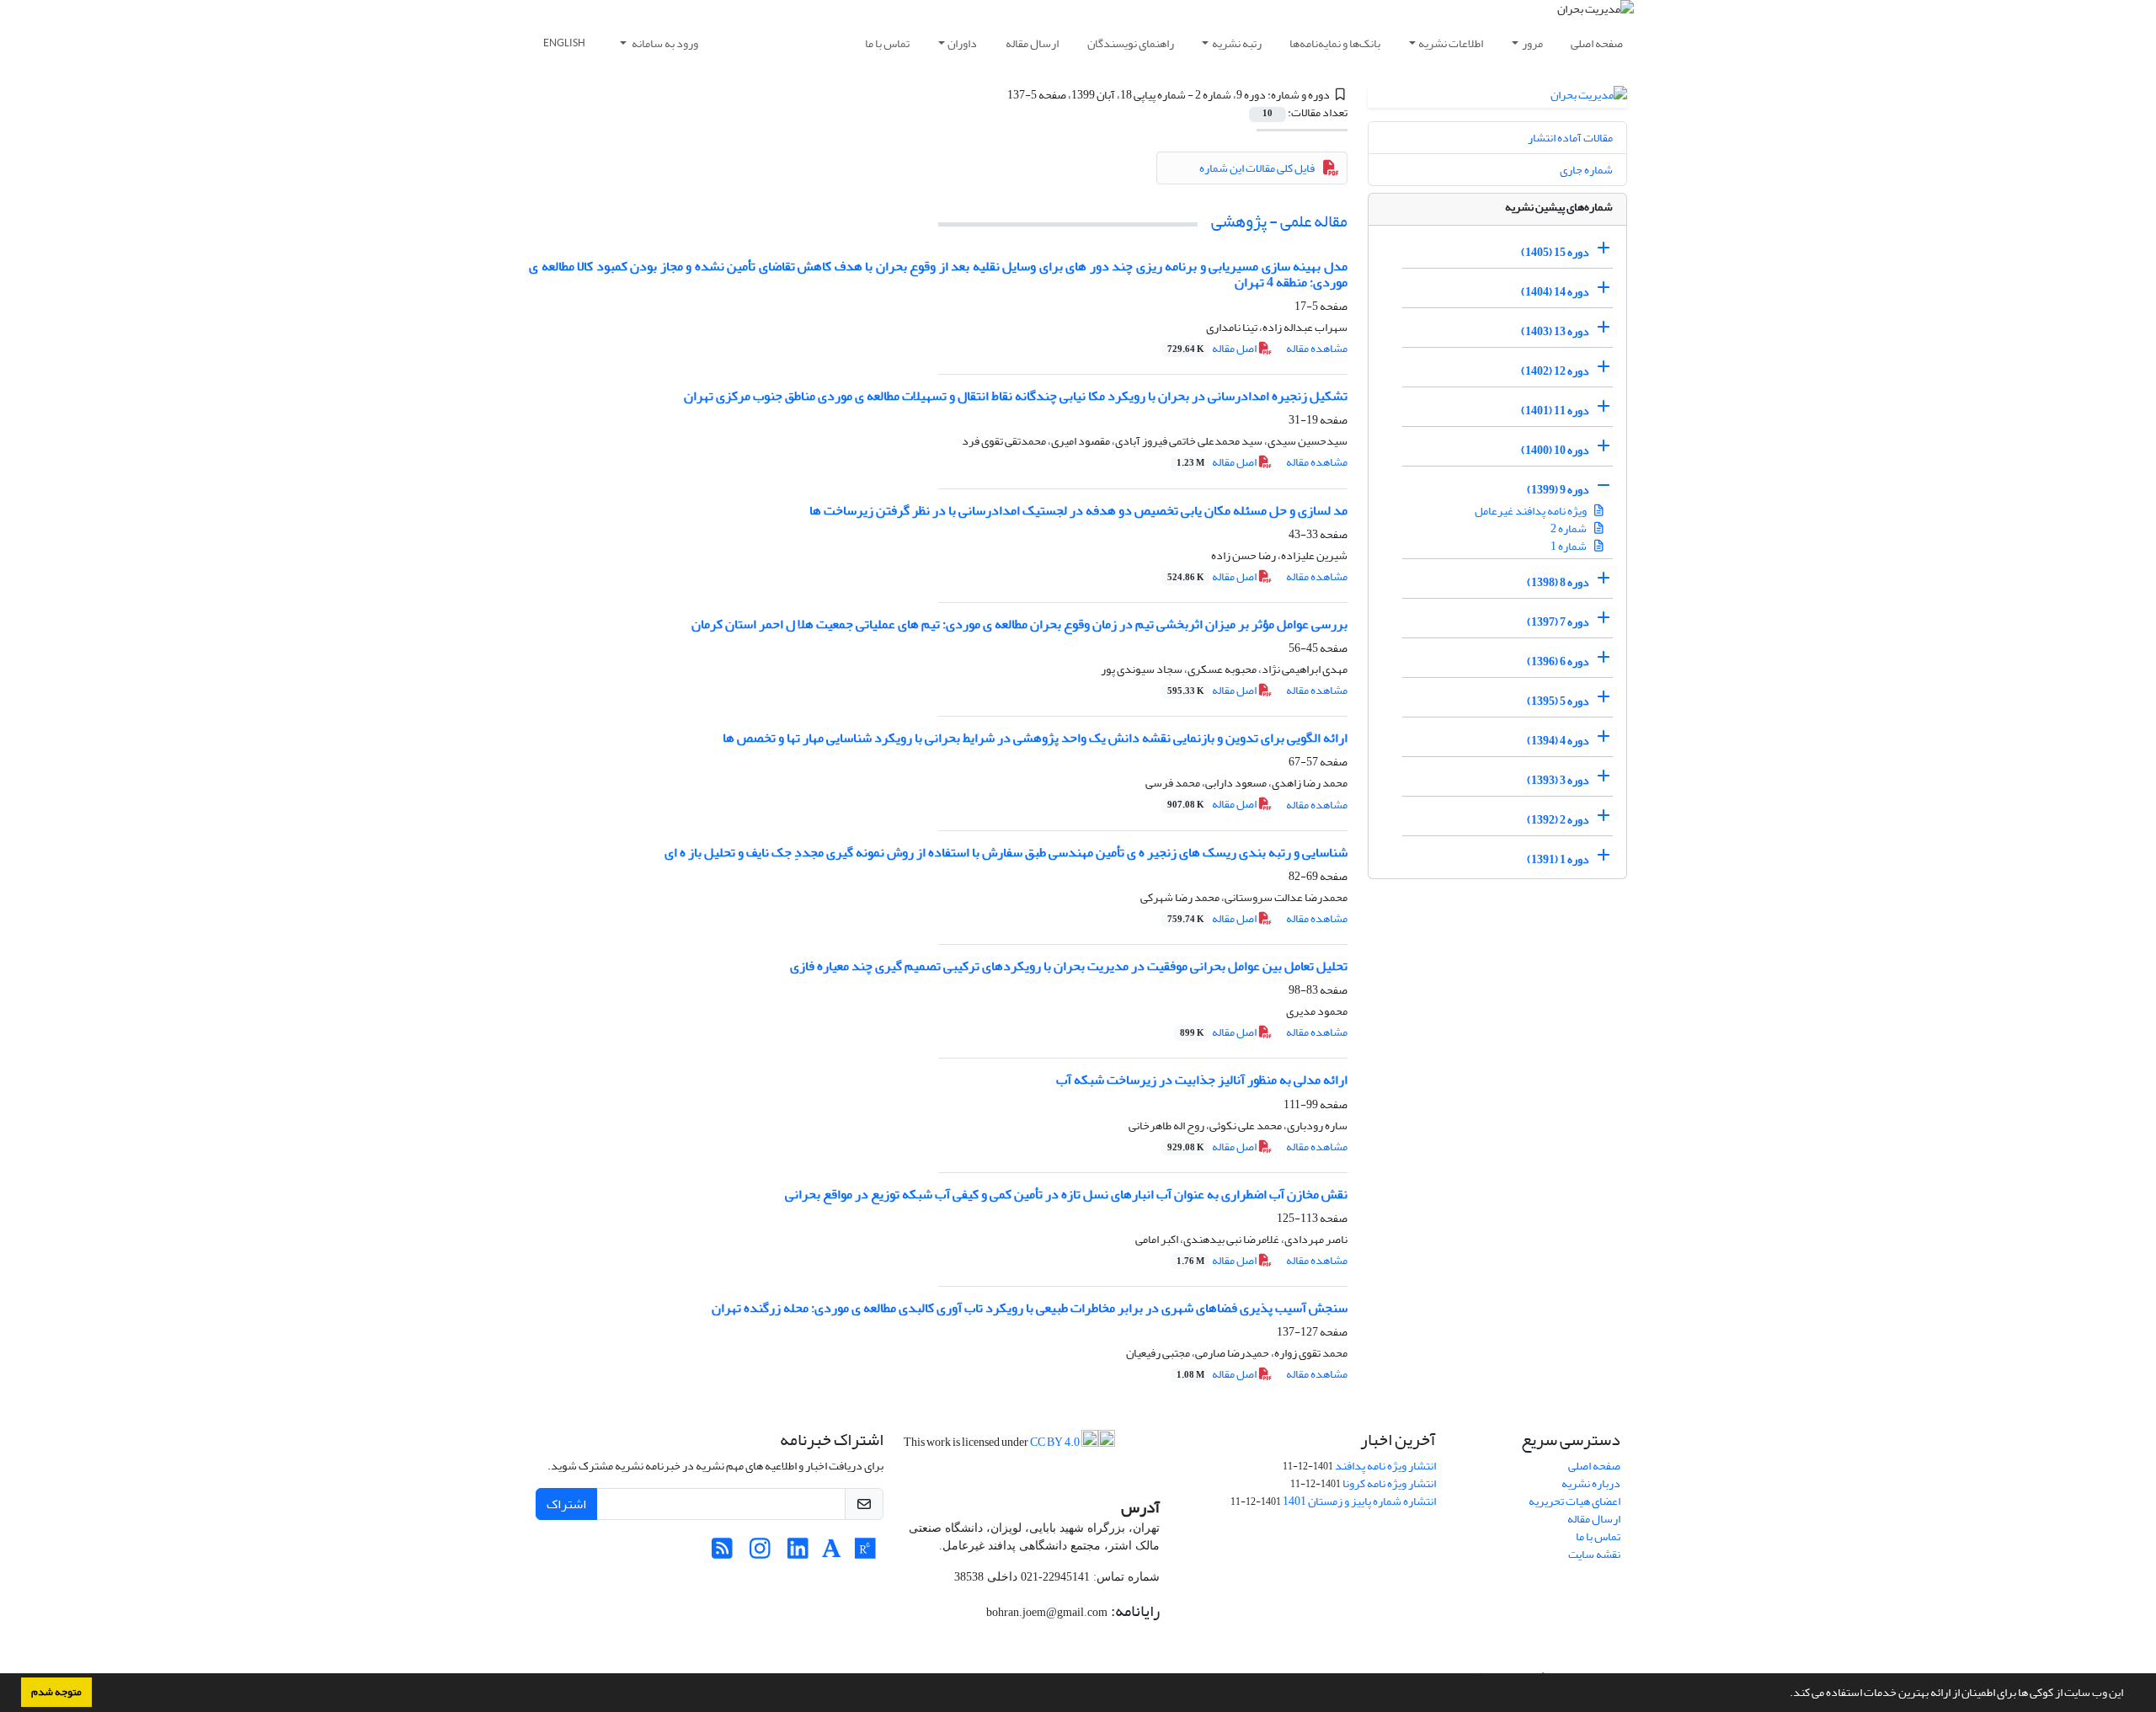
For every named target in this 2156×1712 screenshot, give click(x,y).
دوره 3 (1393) (1558, 780)
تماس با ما (887, 43)
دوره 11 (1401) (1555, 411)
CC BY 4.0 (1056, 1442)
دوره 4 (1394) (1558, 741)
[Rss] (722, 1553)
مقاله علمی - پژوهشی (1279, 221)
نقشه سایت (1594, 1554)
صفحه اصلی (1597, 43)
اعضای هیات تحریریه (1574, 1501)
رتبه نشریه (1237, 43)
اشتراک (566, 1504)
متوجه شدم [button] (56, 1692)
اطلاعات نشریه (1451, 43)
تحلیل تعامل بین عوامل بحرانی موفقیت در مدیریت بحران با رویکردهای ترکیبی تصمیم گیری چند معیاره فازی (1069, 966)
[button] (1785, 1694)
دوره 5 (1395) (1558, 701)
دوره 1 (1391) (1558, 859)
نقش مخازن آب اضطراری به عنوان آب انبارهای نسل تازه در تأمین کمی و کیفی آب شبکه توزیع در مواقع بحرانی (1066, 1194)
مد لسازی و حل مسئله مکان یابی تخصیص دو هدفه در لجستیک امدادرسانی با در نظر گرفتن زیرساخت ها (1078, 510)
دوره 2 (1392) (1558, 820)
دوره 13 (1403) (1555, 331)
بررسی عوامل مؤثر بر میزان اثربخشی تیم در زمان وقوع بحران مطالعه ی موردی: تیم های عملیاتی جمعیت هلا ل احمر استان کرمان (1019, 624)
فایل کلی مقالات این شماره (1257, 168)
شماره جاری (1586, 170)
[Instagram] (760, 1553)
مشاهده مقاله (1317, 348)
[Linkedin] (798, 1553)
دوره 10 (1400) (1555, 450)
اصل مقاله (1213, 348)
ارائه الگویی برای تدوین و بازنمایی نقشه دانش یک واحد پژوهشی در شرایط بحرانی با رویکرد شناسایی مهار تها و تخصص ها (1035, 738)
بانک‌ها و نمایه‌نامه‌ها (1335, 43)
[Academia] (832, 1553)
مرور (1532, 43)
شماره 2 (1569, 528)
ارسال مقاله (1032, 43)
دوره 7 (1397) (1558, 622)
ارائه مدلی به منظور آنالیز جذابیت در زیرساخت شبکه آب (1202, 1080)
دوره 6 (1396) (1558, 661)
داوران (962, 43)
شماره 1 (1569, 546)
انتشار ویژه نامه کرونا (1389, 1483)
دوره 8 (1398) (1558, 582)
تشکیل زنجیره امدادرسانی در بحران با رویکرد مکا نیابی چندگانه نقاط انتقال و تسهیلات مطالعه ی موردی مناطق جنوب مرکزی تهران (1016, 396)
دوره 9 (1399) (1558, 490)
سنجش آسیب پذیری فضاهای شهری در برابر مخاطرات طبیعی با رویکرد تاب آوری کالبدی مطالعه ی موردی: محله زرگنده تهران (1030, 1308)
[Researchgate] (865, 1553)
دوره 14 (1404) (1555, 292)
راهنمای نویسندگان (1131, 43)
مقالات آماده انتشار (1570, 138)
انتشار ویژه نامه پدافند (1385, 1466)
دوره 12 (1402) (1555, 371)
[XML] (997, 95)
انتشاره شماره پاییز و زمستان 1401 (1359, 1501)
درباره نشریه (1591, 1483)
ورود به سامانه (664, 43)
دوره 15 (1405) (1555, 252)
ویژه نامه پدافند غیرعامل (1532, 511)
